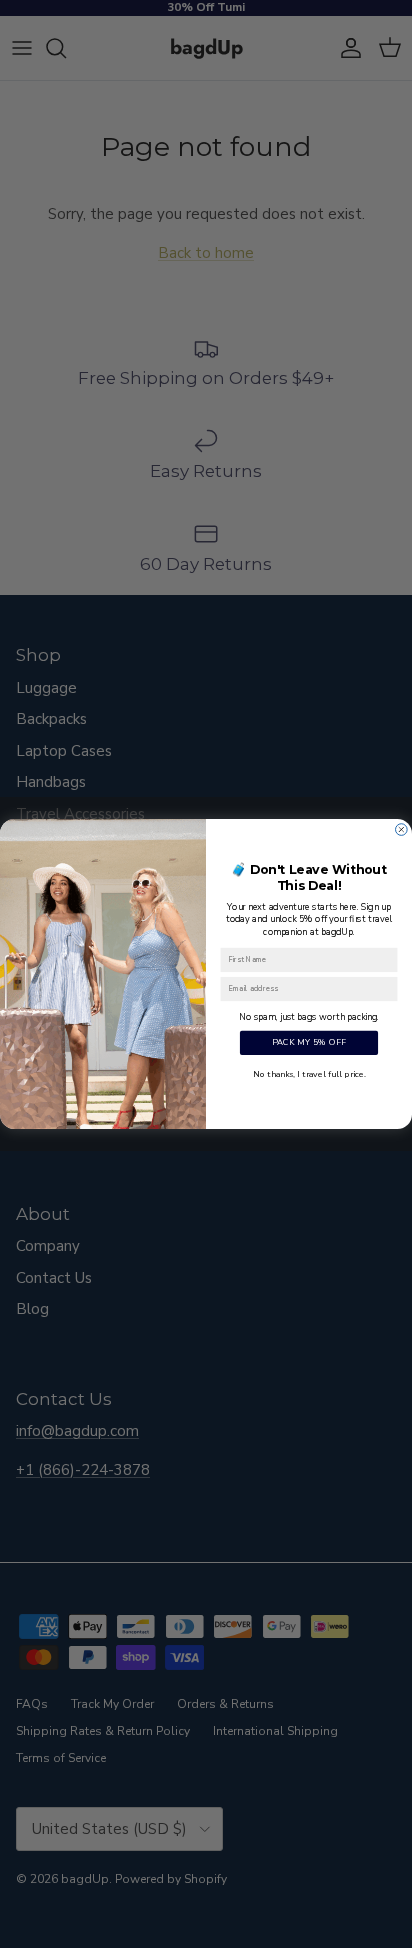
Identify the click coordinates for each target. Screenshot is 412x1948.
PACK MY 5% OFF (309, 1042)
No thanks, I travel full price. (309, 1074)
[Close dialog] (402, 830)
